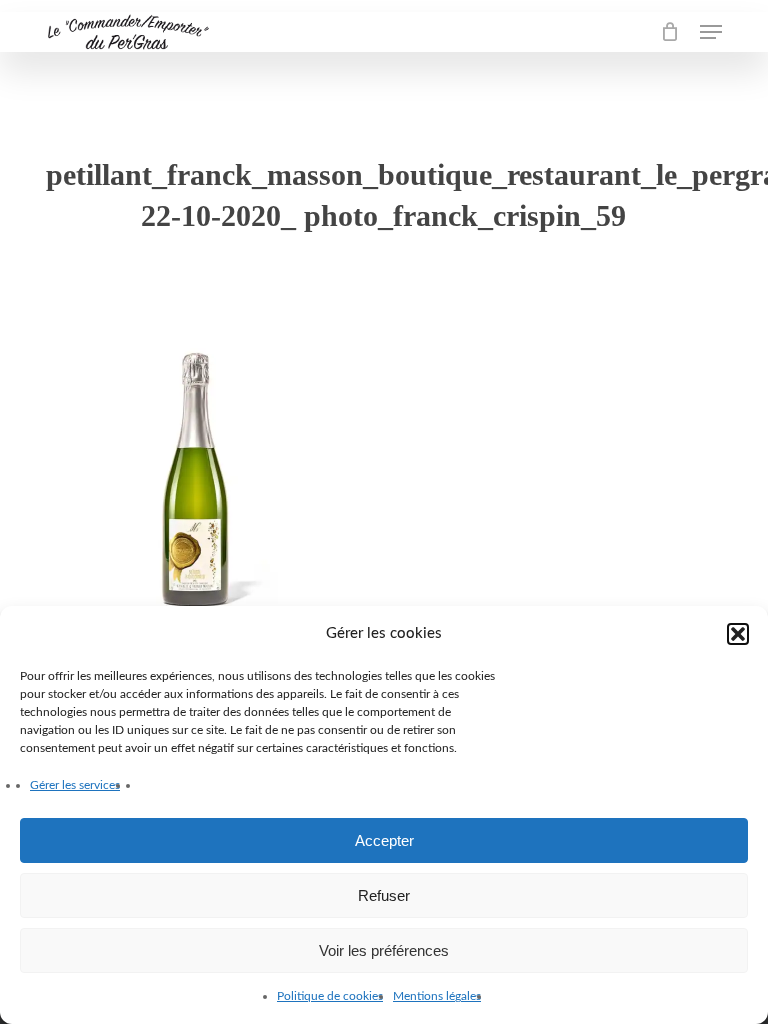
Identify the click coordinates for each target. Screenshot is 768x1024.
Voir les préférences (384, 950)
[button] (738, 634)
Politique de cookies (330, 996)
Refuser (384, 895)
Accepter (384, 840)
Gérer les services (75, 785)
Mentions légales (437, 996)
